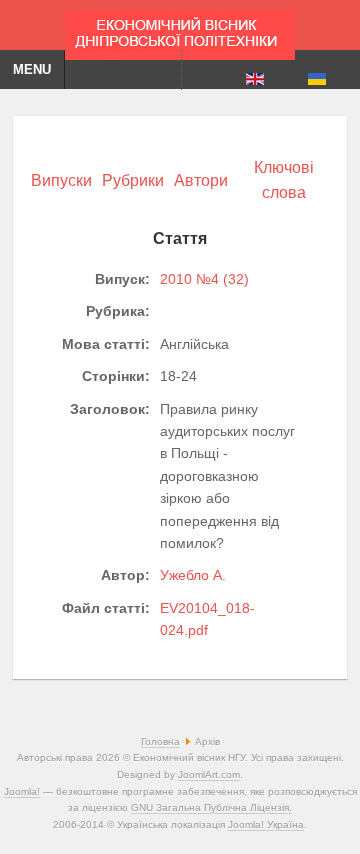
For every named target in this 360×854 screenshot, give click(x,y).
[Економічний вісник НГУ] (180, 30)
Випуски (61, 180)
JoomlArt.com (209, 774)
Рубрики (133, 180)
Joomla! (22, 791)
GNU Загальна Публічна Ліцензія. (211, 807)
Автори (201, 180)
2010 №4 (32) (204, 279)
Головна (160, 741)
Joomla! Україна (266, 824)
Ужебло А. (193, 575)
